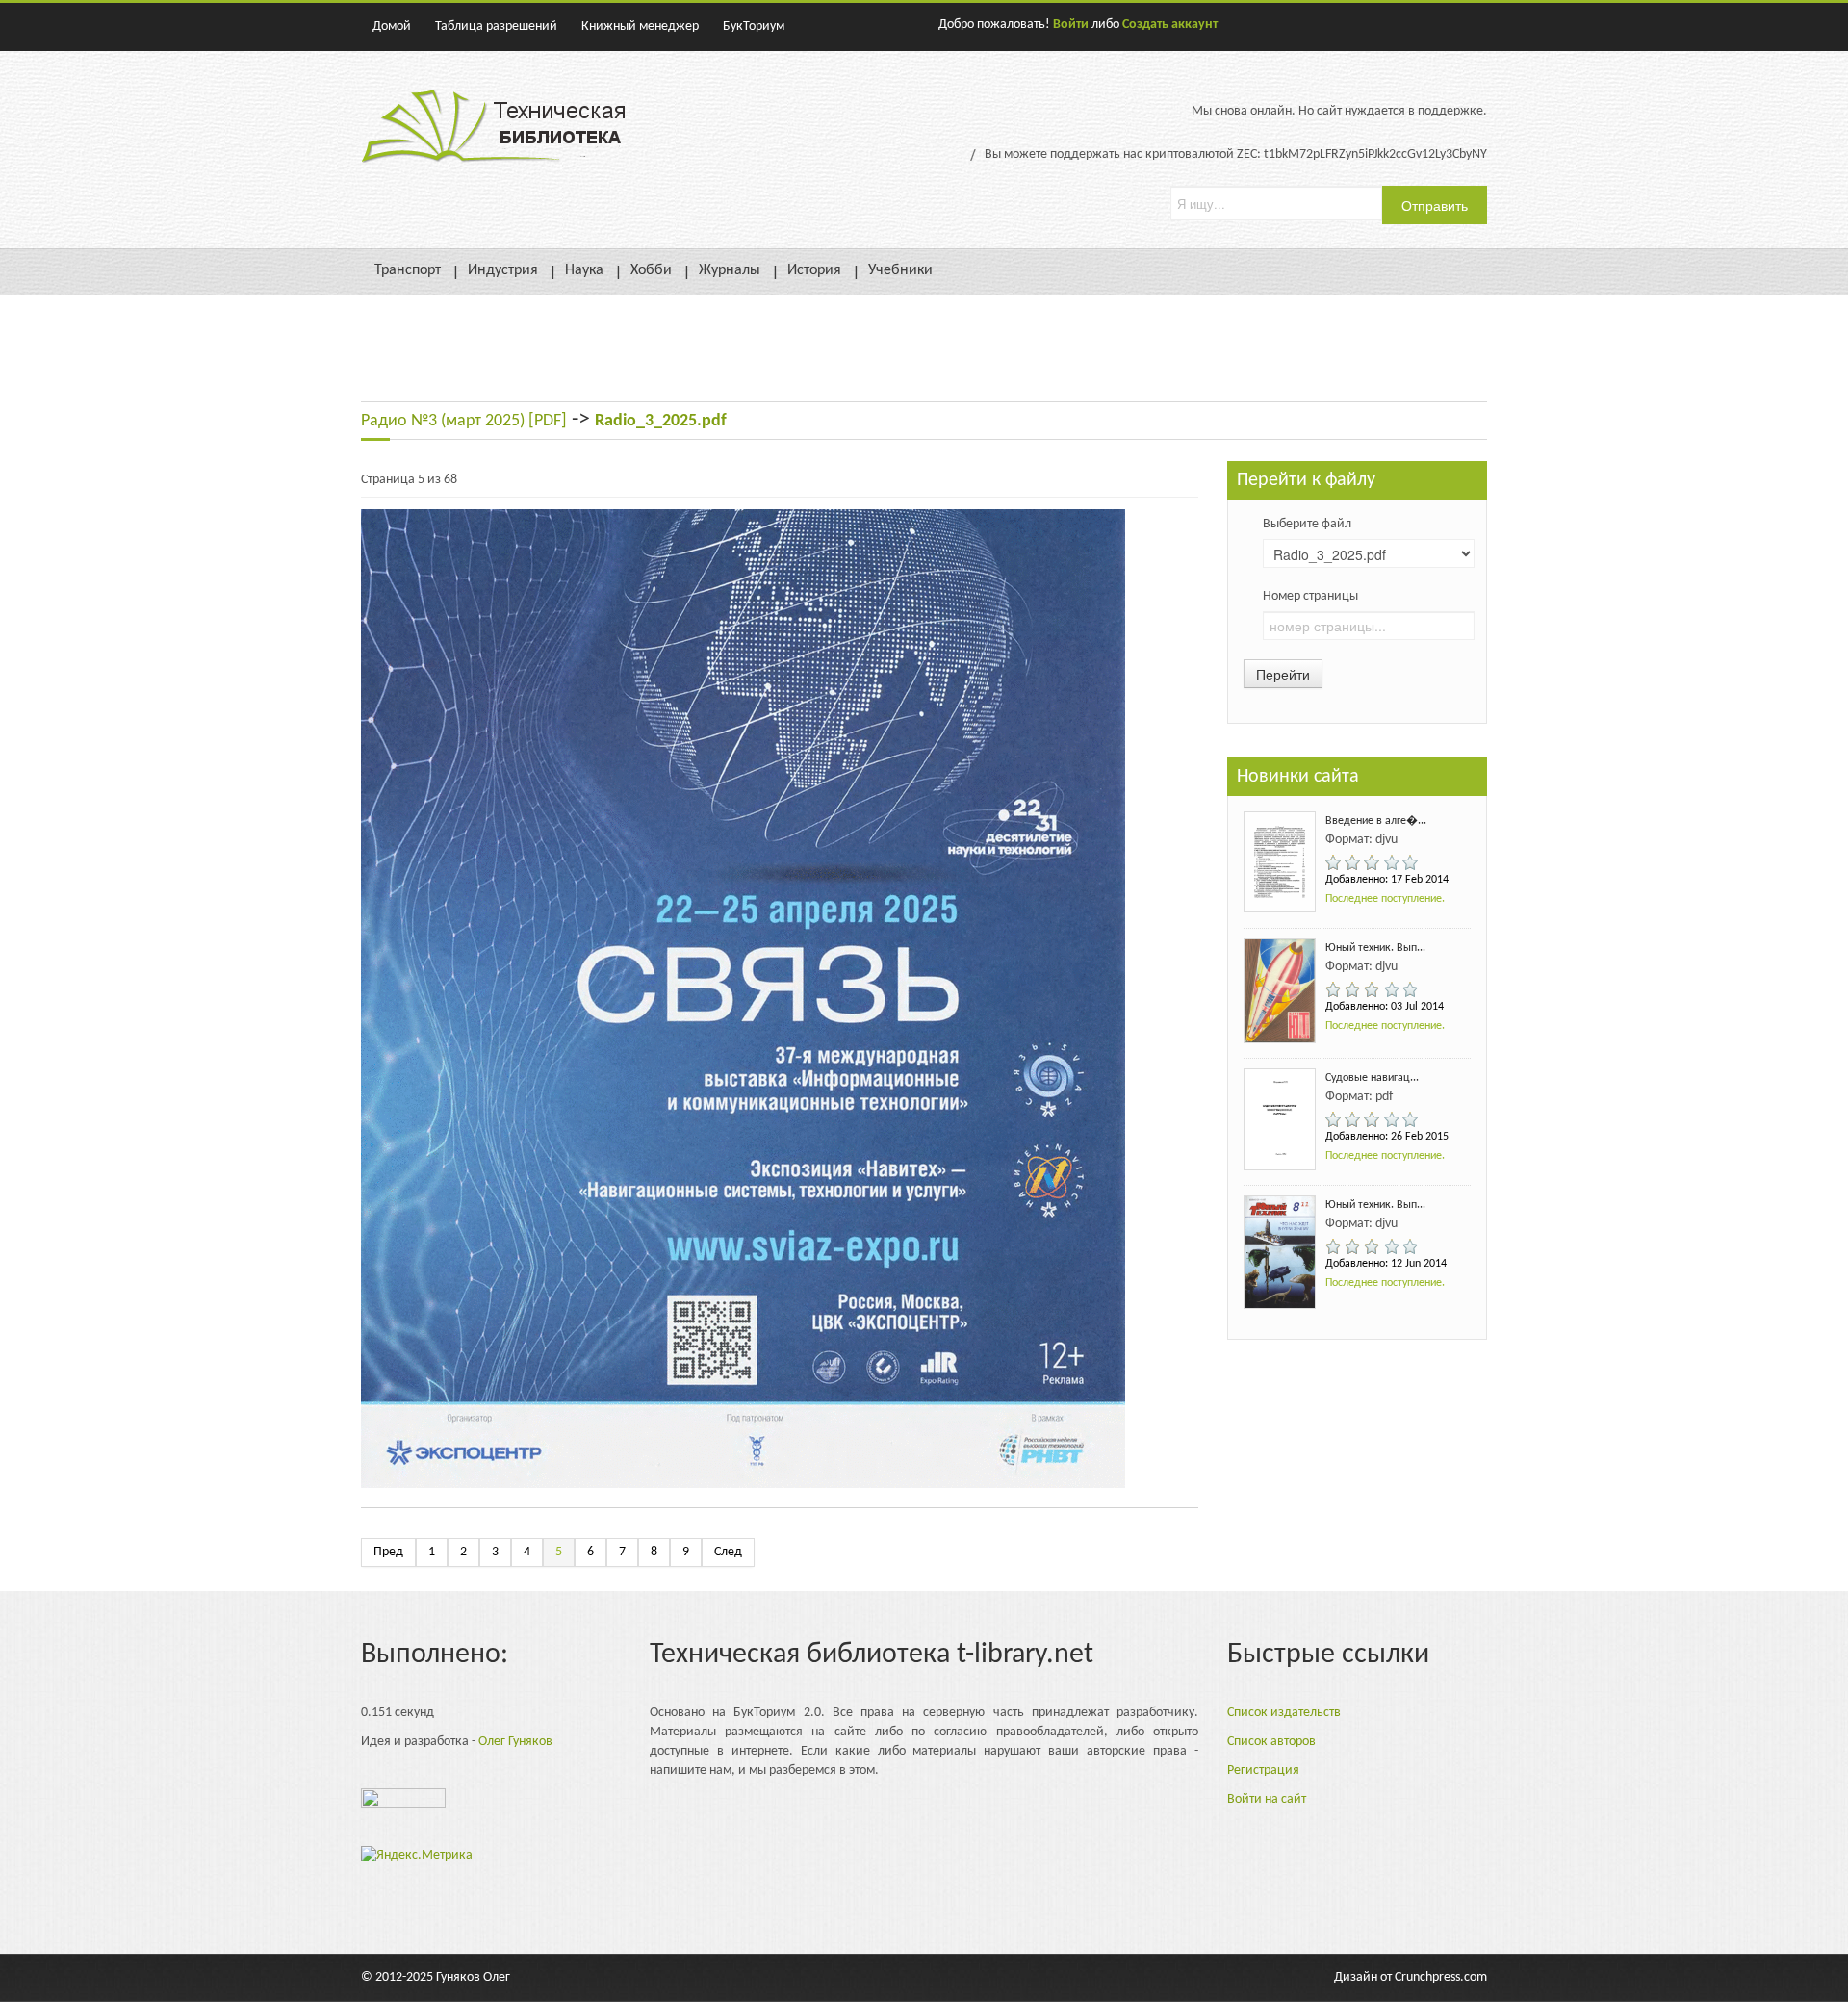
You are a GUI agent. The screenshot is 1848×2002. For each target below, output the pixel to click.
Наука (584, 270)
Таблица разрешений (496, 26)
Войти (1071, 25)
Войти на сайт (1267, 1799)
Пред (388, 1552)
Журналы (730, 270)
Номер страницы (1310, 596)
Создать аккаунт (1170, 25)
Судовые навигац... (1372, 1078)
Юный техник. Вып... (1375, 948)
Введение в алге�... (1376, 821)
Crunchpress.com (1441, 1977)
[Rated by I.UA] (403, 1803)
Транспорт (408, 270)
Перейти (1283, 674)
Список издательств (1284, 1713)
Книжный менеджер (640, 26)
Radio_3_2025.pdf (661, 421)
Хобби (651, 270)
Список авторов (1271, 1742)
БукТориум (754, 26)
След (728, 1552)
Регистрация (1263, 1771)
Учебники (900, 270)
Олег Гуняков (515, 1742)
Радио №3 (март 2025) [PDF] (464, 421)
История (814, 270)
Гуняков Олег (473, 1977)
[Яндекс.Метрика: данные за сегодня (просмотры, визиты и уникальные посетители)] (417, 1856)
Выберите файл (1307, 524)
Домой (392, 26)
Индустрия (503, 270)
